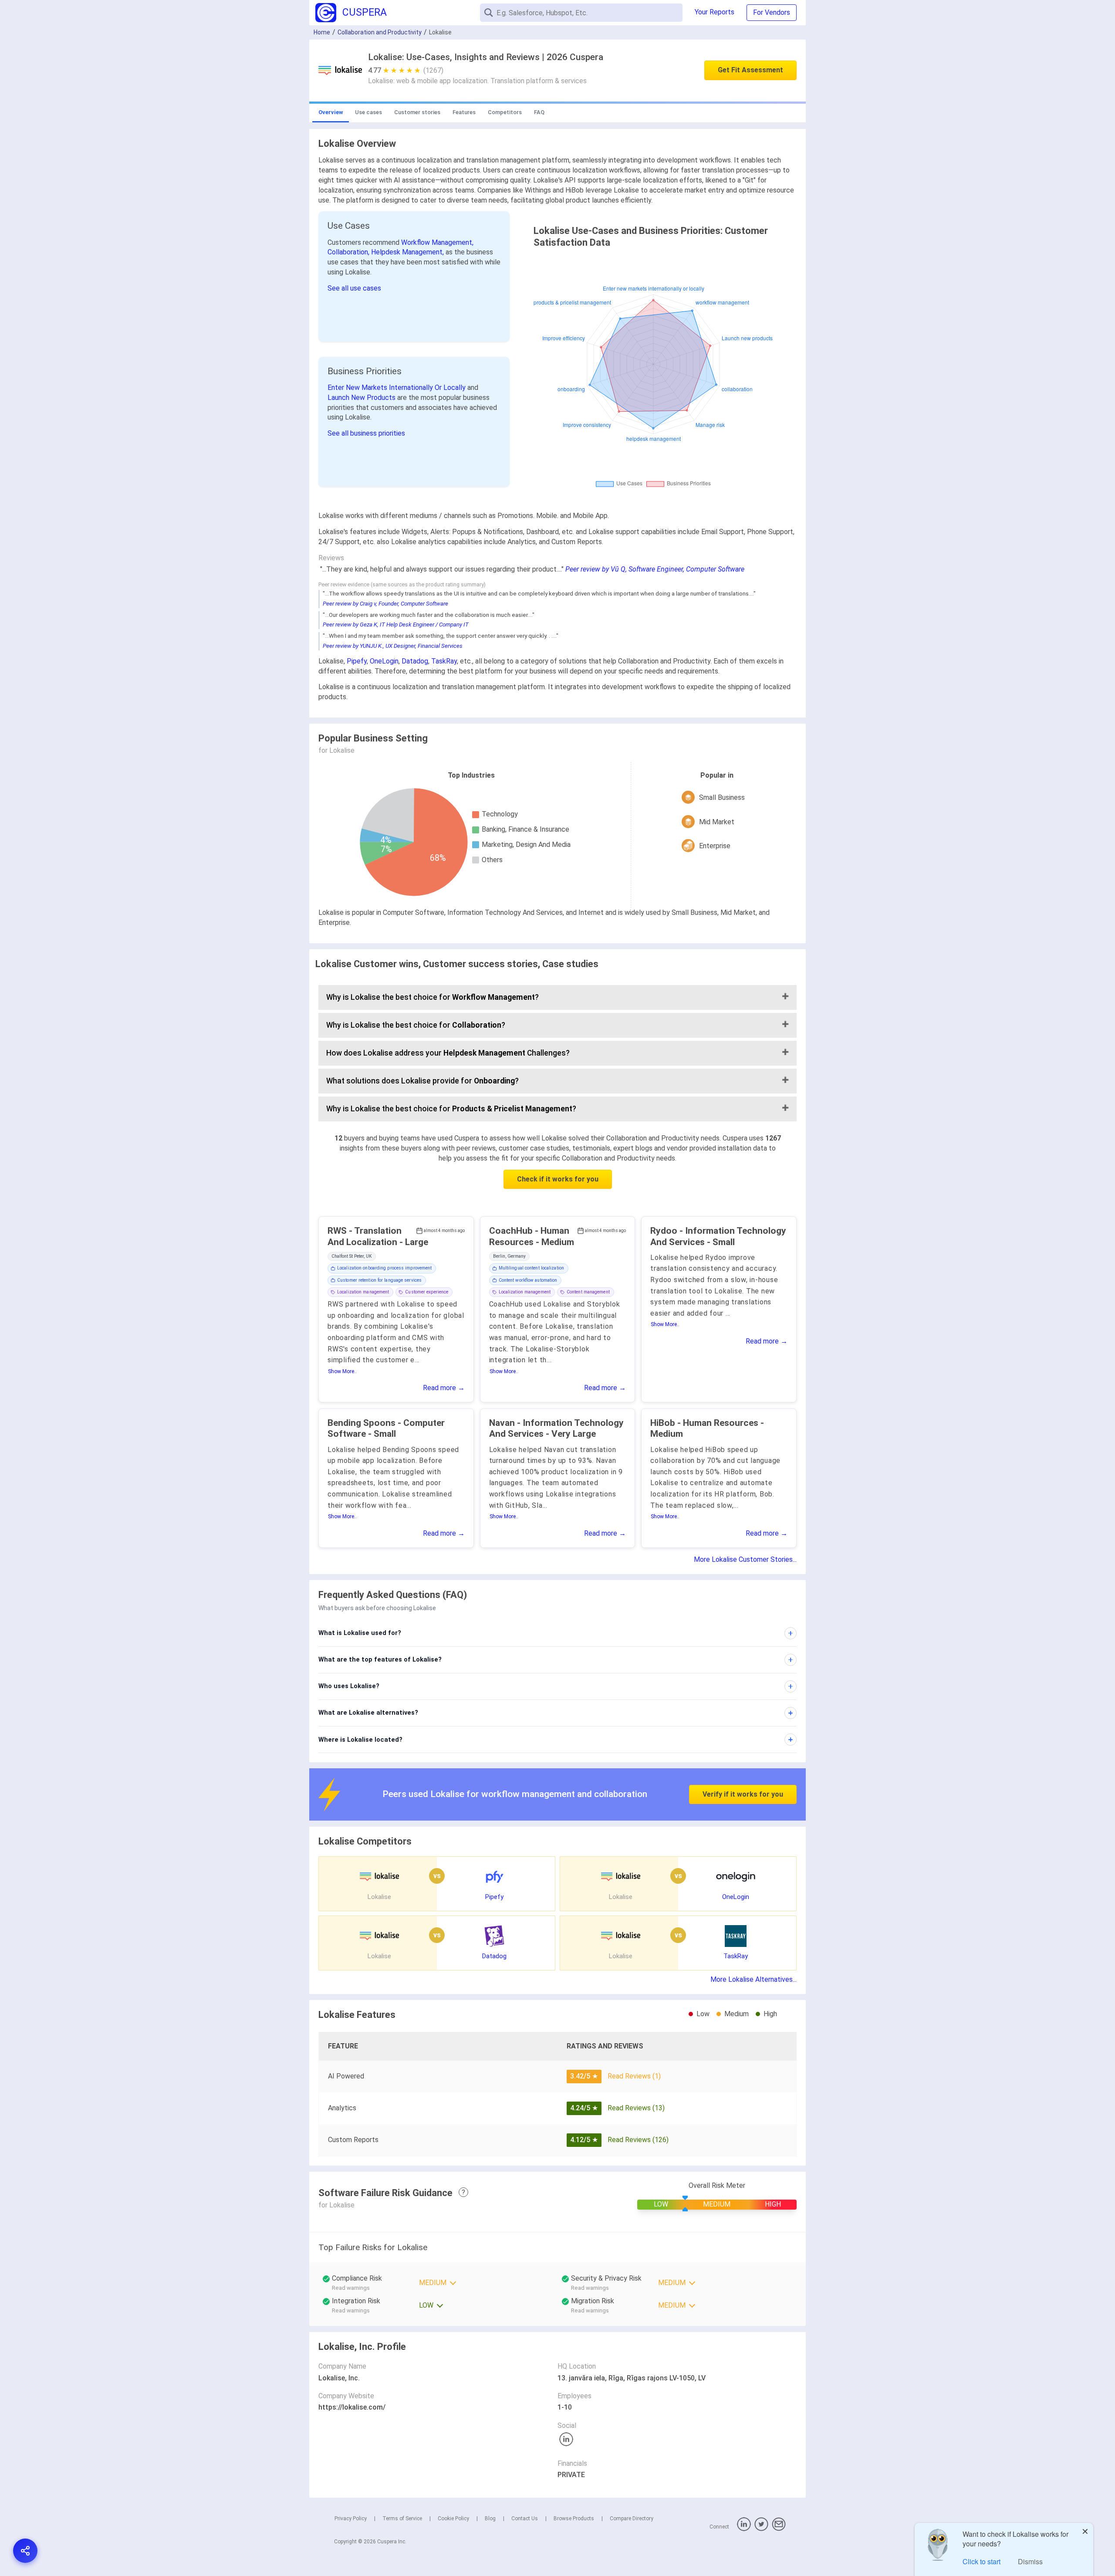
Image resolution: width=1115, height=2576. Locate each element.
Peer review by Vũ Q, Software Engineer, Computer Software (655, 569)
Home (322, 32)
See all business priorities (366, 433)
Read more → (444, 1388)
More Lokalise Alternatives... (753, 1979)
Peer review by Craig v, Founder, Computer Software (385, 604)
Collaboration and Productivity (380, 32)
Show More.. (342, 1371)
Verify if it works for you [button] (743, 1794)
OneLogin (384, 661)
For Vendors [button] (772, 12)
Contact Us (525, 2518)
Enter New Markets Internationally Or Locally (397, 388)
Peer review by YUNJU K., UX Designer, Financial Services (393, 646)
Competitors (505, 112)
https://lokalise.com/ (352, 2407)
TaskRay (444, 661)
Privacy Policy (351, 2518)
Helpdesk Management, (408, 252)
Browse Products (574, 2518)
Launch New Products (362, 398)
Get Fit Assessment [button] (750, 70)
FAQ (539, 112)
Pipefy (357, 661)
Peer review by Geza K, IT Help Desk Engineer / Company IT (396, 625)
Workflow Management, (437, 242)
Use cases (368, 112)
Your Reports (715, 12)
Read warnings (590, 2288)
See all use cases (354, 288)
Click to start (982, 2561)
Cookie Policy (453, 2518)
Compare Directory (632, 2518)
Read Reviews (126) (638, 2140)
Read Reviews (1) (634, 2076)
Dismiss (1030, 2561)
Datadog (415, 661)
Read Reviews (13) (636, 2108)
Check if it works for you (558, 1179)
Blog (490, 2518)
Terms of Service (402, 2518)
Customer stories (417, 112)
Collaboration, (349, 252)
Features (464, 112)
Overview (331, 112)
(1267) (433, 70)
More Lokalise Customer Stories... (745, 1559)
